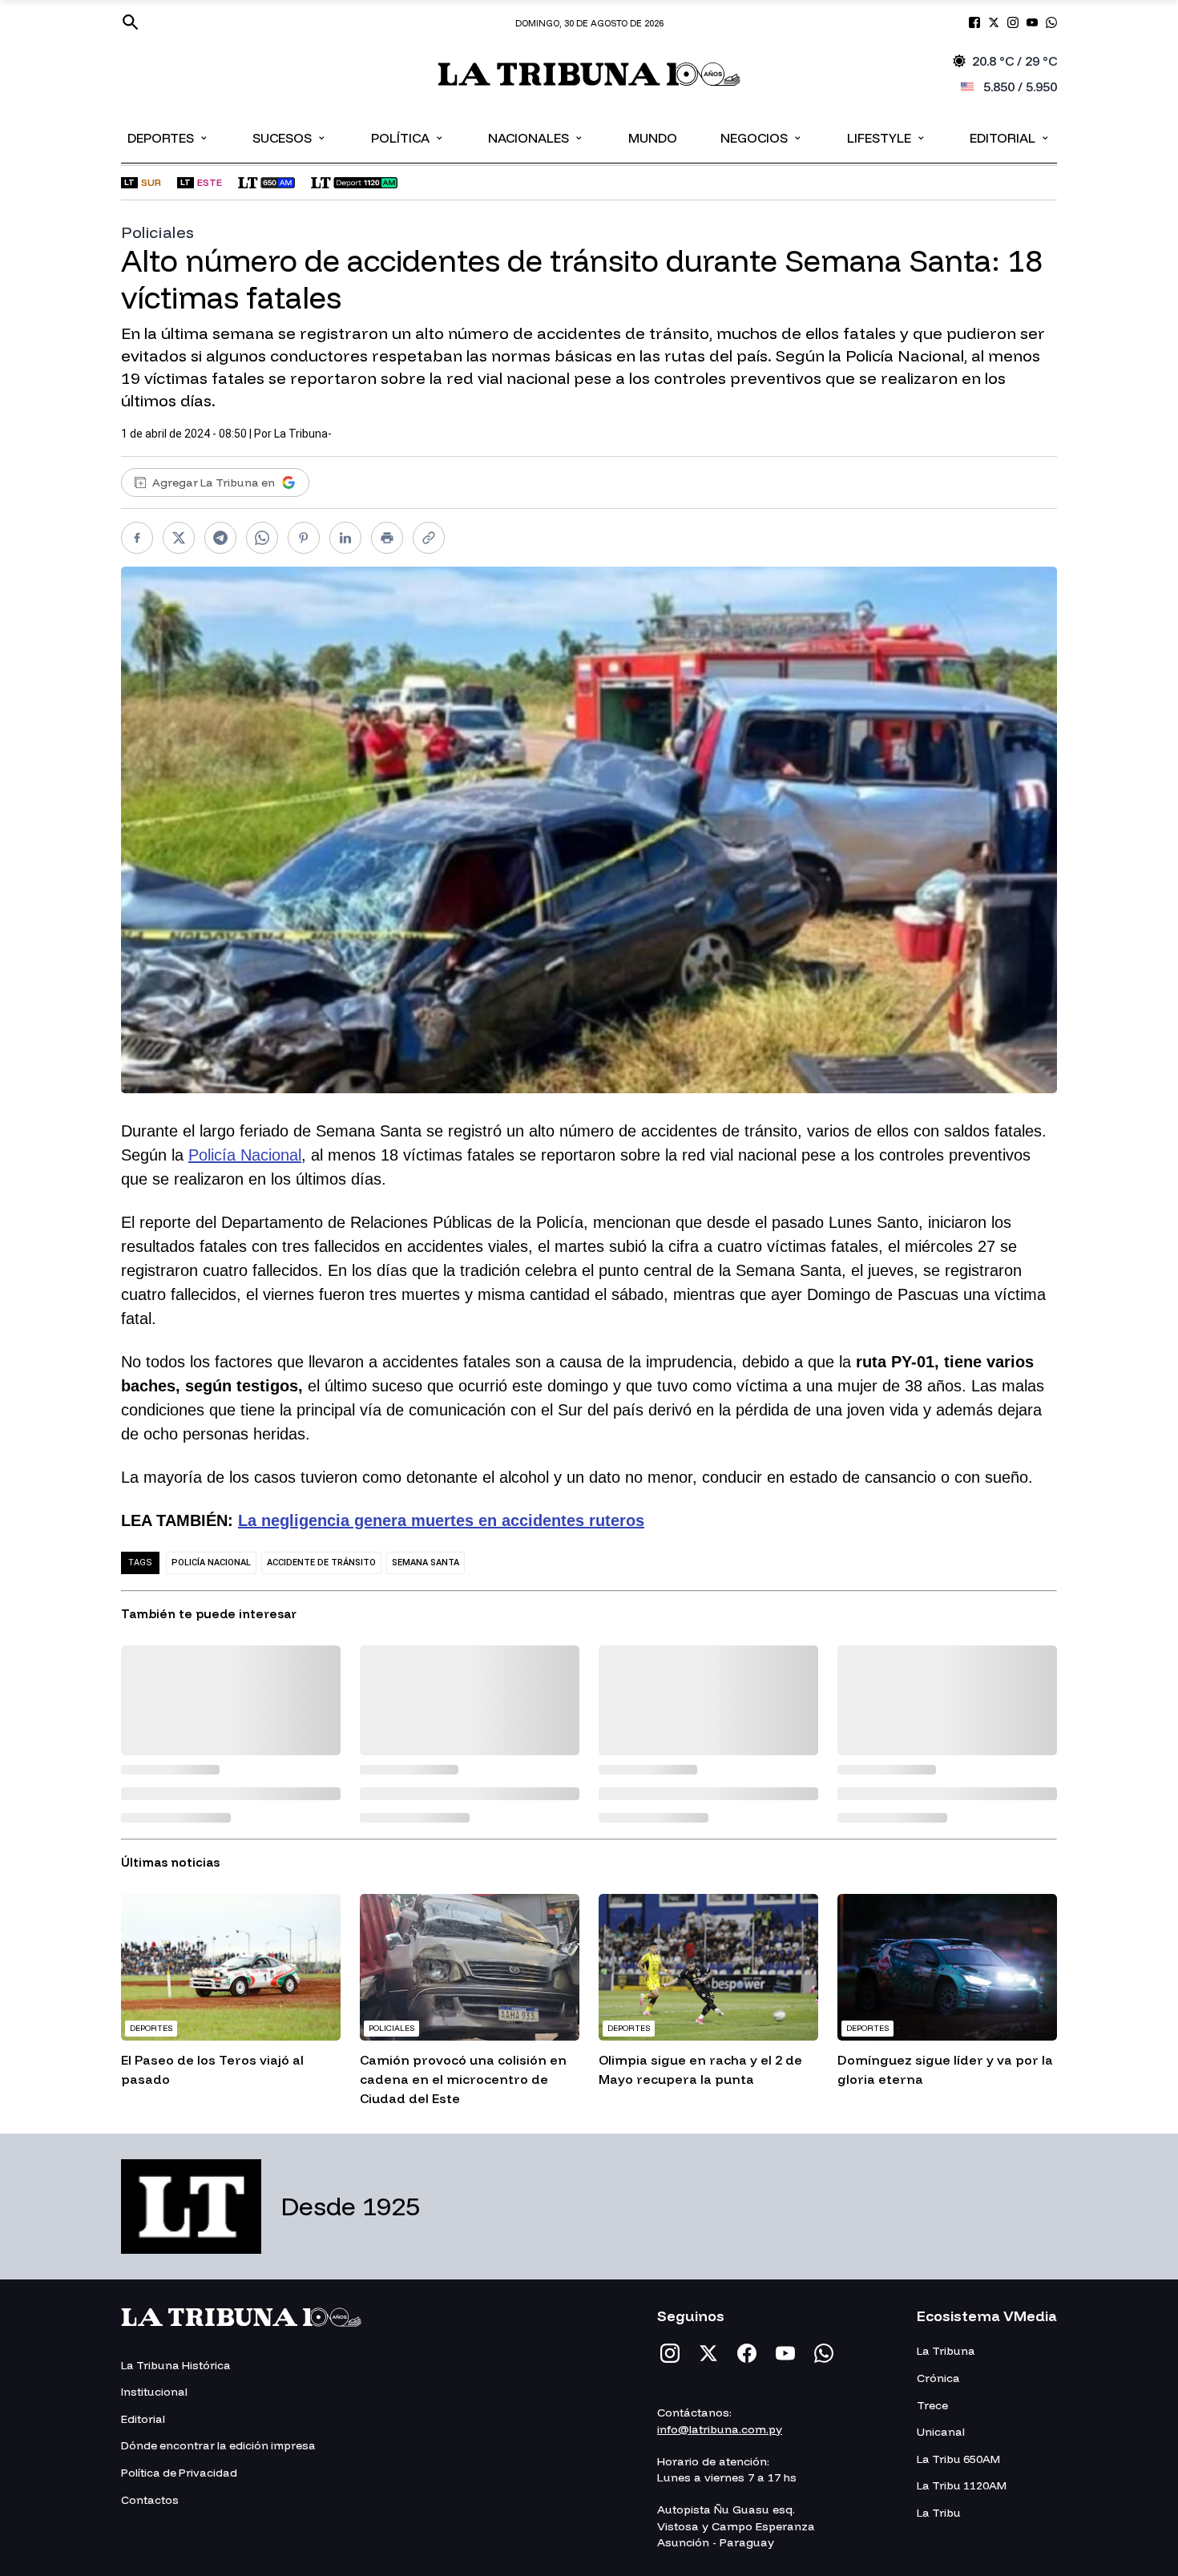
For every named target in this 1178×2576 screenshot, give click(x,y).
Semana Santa (426, 1563)
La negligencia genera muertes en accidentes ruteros (441, 1520)
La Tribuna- (303, 434)
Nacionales (536, 137)
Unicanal (941, 2432)
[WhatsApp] (824, 2353)
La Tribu (939, 2513)
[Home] (589, 74)
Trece (932, 2405)
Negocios (762, 137)
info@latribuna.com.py (720, 2429)
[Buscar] (131, 22)
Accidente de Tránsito (321, 1563)
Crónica (938, 2378)
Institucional (154, 2392)
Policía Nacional (245, 1155)
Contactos (150, 2500)
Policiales (158, 232)
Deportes (168, 137)
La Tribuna (946, 2351)
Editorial (1010, 137)
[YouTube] (785, 2353)
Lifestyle (887, 137)
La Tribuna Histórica (176, 2365)
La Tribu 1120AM (962, 2485)
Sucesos (290, 137)
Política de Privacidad (179, 2473)
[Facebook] (747, 2353)
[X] (708, 2353)
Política (408, 137)
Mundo (653, 138)
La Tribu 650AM (958, 2459)
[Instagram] (670, 2353)
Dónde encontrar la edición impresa (218, 2445)
